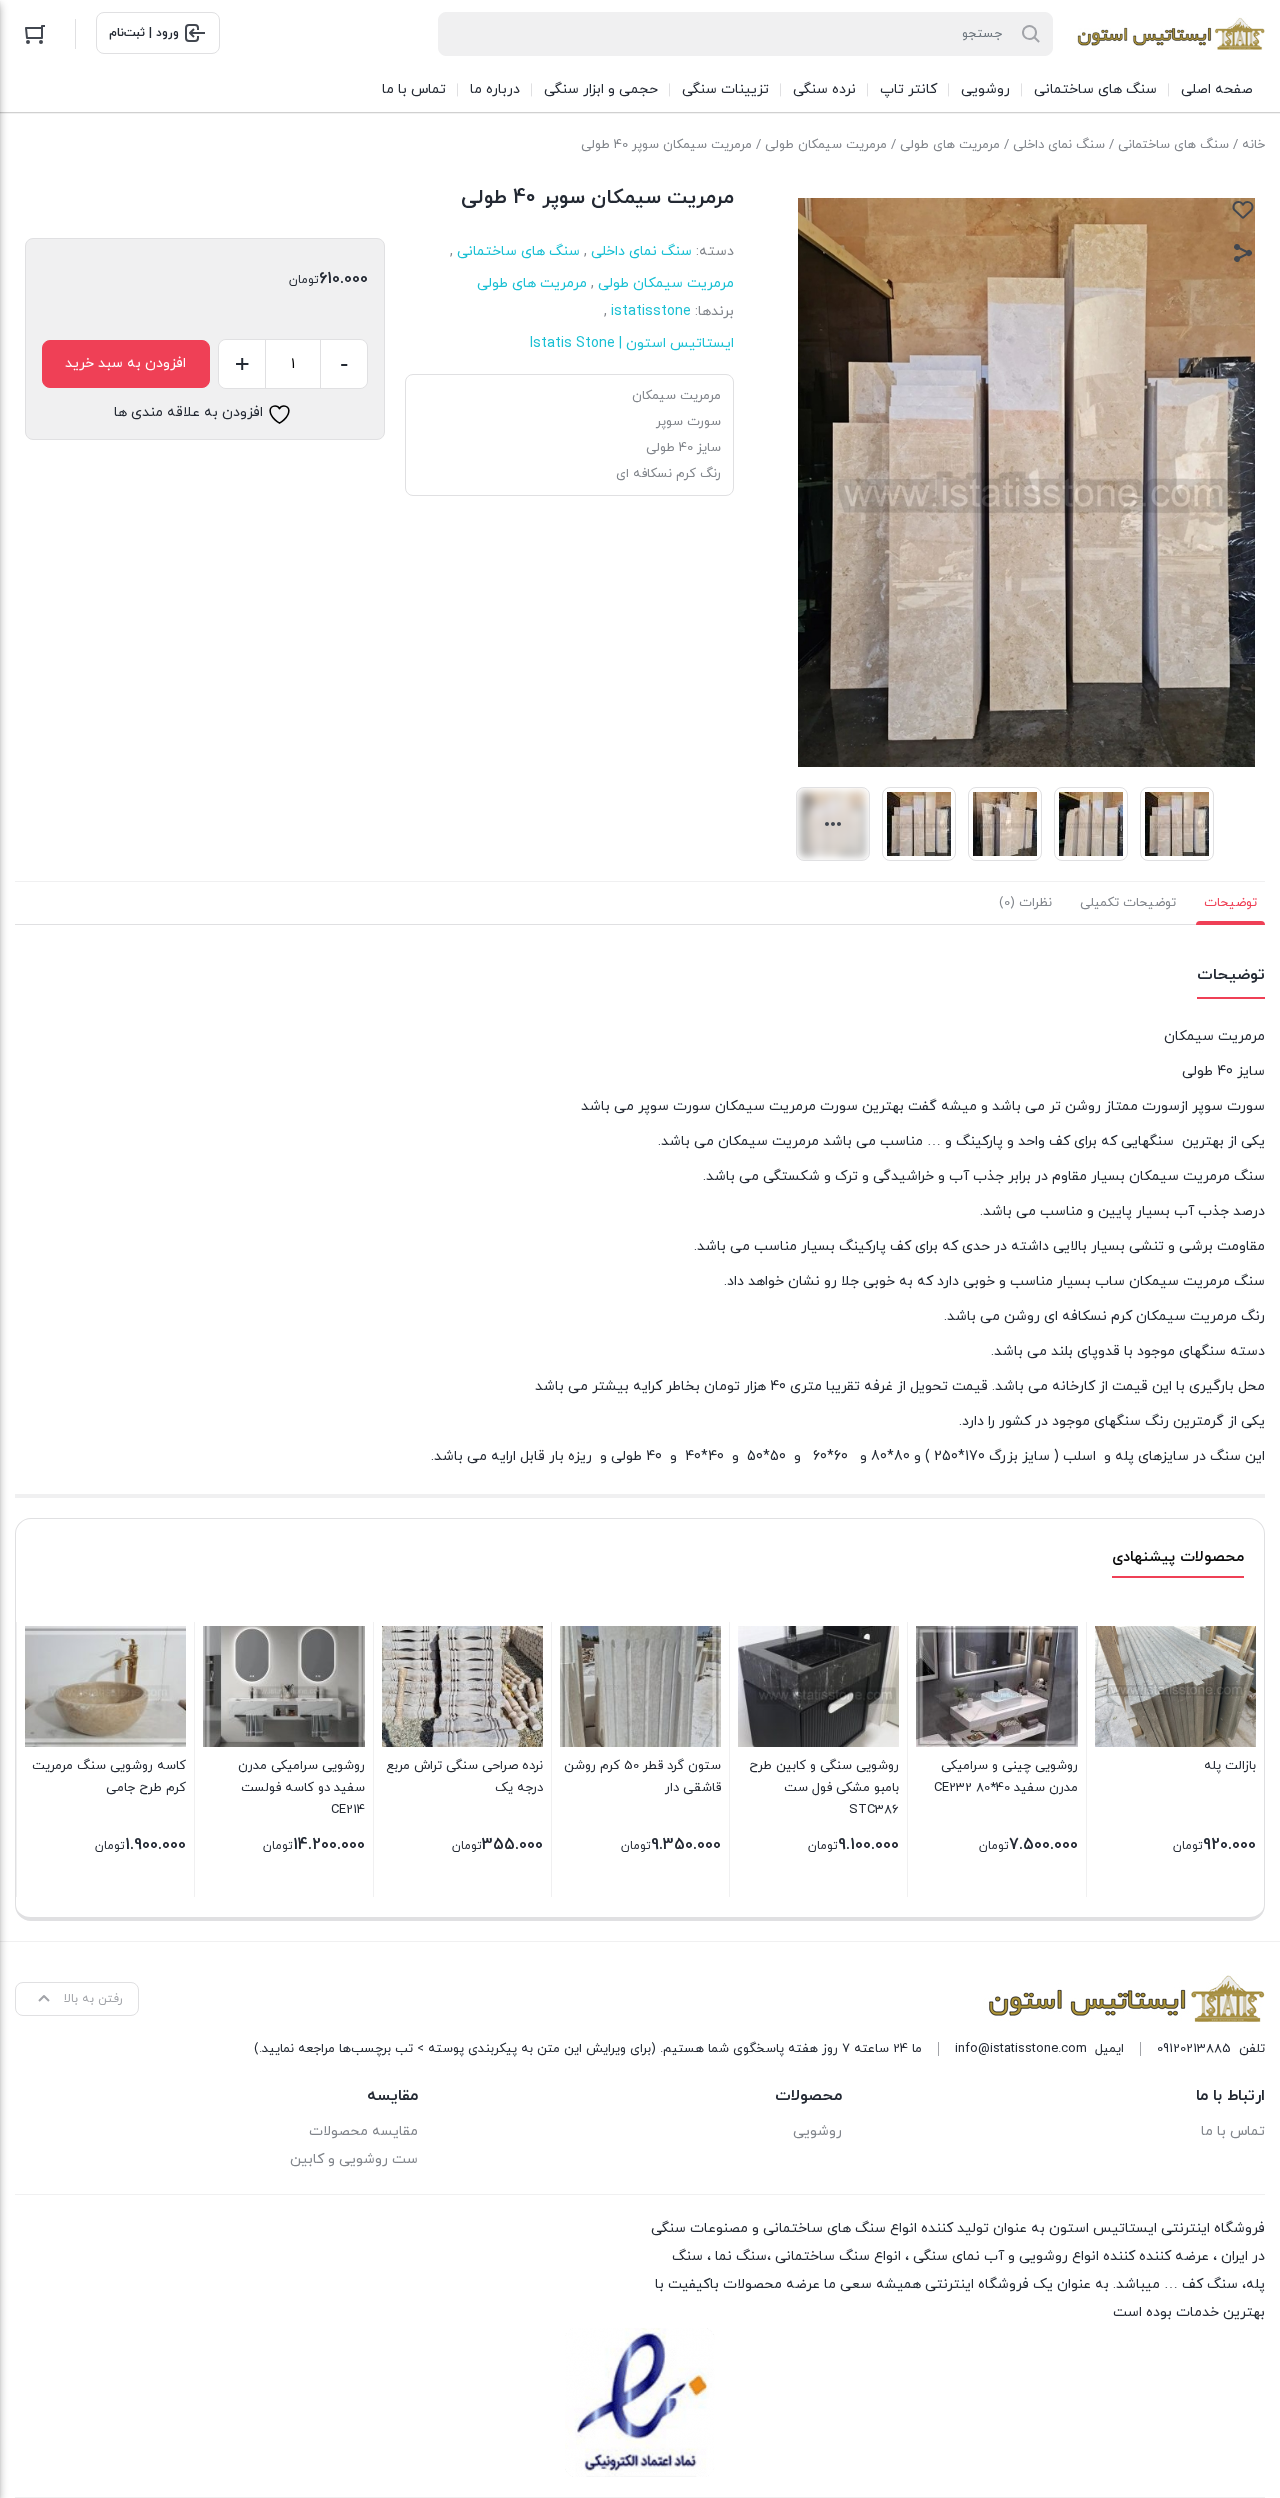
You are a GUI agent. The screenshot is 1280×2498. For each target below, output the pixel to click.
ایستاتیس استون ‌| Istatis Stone (632, 343)
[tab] (1230, 903)
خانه (1253, 145)
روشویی (817, 2131)
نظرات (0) (1025, 903)
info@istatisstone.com (1021, 2049)
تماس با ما (1233, 2131)
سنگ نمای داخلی (1059, 145)
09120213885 (1194, 2049)
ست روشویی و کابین (354, 2159)
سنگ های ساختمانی (1173, 145)
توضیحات (1230, 903)
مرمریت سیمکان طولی (826, 145)
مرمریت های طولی (950, 145)
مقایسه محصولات (363, 2131)
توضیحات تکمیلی (1128, 903)
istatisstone (651, 311)
